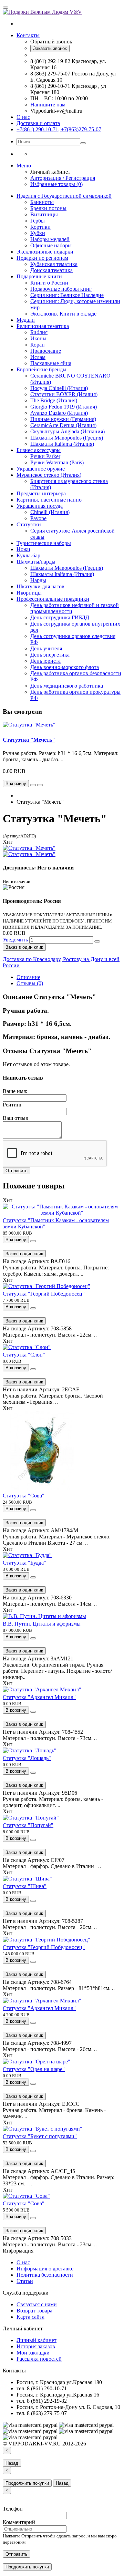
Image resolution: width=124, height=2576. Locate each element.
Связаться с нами (37, 2304)
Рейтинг (13, 1105)
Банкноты (42, 202)
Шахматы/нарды (36, 562)
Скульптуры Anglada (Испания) (68, 431)
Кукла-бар (28, 555)
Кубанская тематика (54, 264)
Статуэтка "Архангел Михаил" (39, 1697)
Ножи (23, 549)
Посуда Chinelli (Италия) (59, 388)
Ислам (38, 357)
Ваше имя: (15, 1091)
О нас (23, 117)
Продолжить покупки (27, 2483)
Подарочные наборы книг (61, 289)
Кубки (38, 233)
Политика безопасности (45, 2275)
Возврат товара (34, 2311)
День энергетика (50, 655)
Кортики (40, 227)
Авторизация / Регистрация (63, 178)
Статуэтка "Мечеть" (29, 740)
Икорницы (29, 593)
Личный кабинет (37, 2340)
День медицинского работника (67, 686)
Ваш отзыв (15, 1118)
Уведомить (15, 940)
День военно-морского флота (65, 667)
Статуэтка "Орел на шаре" (34, 2069)
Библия (39, 332)
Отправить (17, 1171)
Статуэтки (29, 524)
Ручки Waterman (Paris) (57, 462)
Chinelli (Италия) (50, 512)
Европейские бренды (42, 369)
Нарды (38, 580)
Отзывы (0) (30, 983)
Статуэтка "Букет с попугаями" (40, 2136)
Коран (38, 345)
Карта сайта (30, 2317)
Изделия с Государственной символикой (64, 196)
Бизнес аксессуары (39, 450)
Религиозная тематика (43, 326)
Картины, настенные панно (49, 500)
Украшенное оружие (41, 469)
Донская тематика (51, 270)
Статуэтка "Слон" (24, 1355)
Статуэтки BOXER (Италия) (64, 394)
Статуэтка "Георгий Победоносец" (44, 1294)
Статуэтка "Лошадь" (27, 1758)
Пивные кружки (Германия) (63, 419)
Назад (12, 2463)
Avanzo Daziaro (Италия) (59, 413)
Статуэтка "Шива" (25, 1886)
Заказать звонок (50, 48)
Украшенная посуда (40, 506)
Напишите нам (48, 105)
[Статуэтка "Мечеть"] (29, 848)
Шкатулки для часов (40, 586)
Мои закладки (33, 2353)
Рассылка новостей (39, 2359)
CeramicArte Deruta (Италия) (63, 425)
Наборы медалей (50, 239)
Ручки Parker (45, 456)
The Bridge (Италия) (54, 400)
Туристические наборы (44, 543)
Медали (26, 320)
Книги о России (49, 283)
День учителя (46, 648)
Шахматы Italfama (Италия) (62, 444)
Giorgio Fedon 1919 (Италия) (64, 407)
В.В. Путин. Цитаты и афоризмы (42, 1624)
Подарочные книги (39, 276)
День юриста (45, 661)
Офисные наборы (51, 245)
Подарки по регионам (42, 258)
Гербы (38, 221)
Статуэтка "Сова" (24, 1496)
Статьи (25, 2281)
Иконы (38, 338)
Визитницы (44, 214)
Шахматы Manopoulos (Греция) (67, 438)
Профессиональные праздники (53, 599)
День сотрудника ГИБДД (60, 617)
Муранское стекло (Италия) (49, 475)
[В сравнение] (40, 785)
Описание (28, 977)
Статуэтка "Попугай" (28, 1825)
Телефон (13, 2509)
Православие (46, 351)
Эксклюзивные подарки (45, 252)
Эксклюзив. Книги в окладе (63, 314)
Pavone (38, 518)
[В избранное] (33, 785)
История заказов (36, 2346)
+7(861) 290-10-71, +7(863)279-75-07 (59, 129)
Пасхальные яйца (51, 363)
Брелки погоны (48, 208)
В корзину (16, 1240)
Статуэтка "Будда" (24, 1563)
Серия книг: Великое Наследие (67, 295)
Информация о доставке (45, 2269)
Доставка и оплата (38, 123)
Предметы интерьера (41, 493)
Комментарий (19, 2522)
